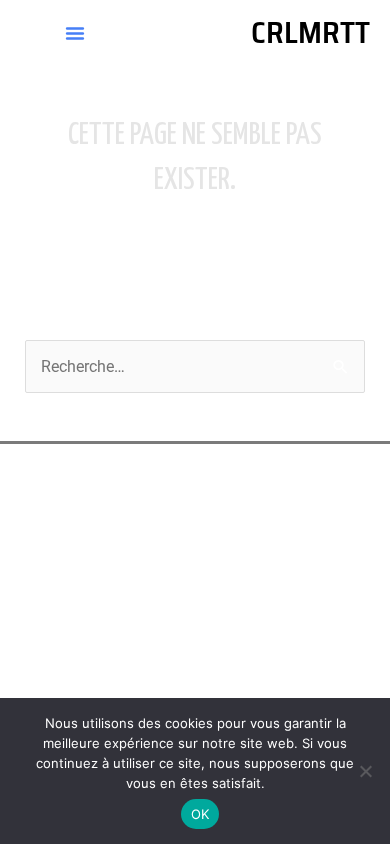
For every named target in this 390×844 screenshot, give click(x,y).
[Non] (365, 771)
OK (200, 814)
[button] (75, 33)
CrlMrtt (310, 32)
